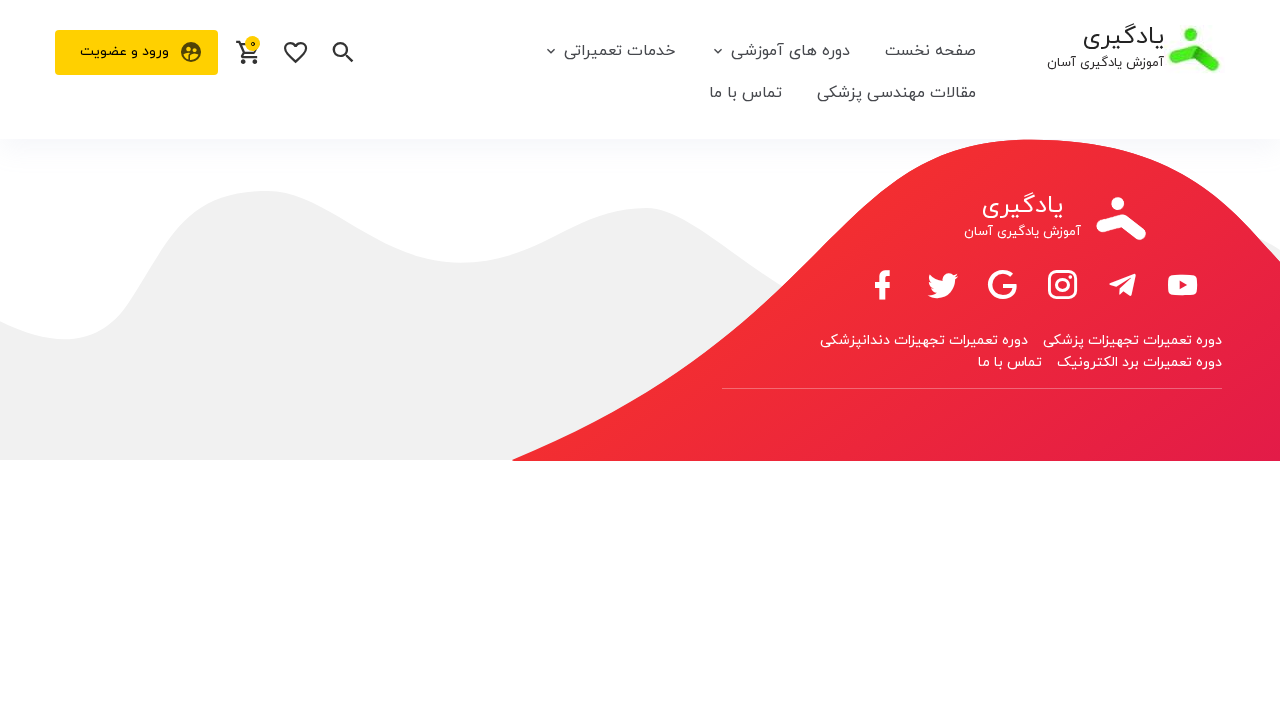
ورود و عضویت (124, 51)
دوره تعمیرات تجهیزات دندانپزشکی (924, 340)
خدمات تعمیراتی (619, 51)
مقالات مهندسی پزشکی (896, 93)
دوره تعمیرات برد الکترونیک (1139, 362)
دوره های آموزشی (790, 51)
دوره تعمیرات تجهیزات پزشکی (1132, 340)
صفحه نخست (930, 51)
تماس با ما (745, 93)
